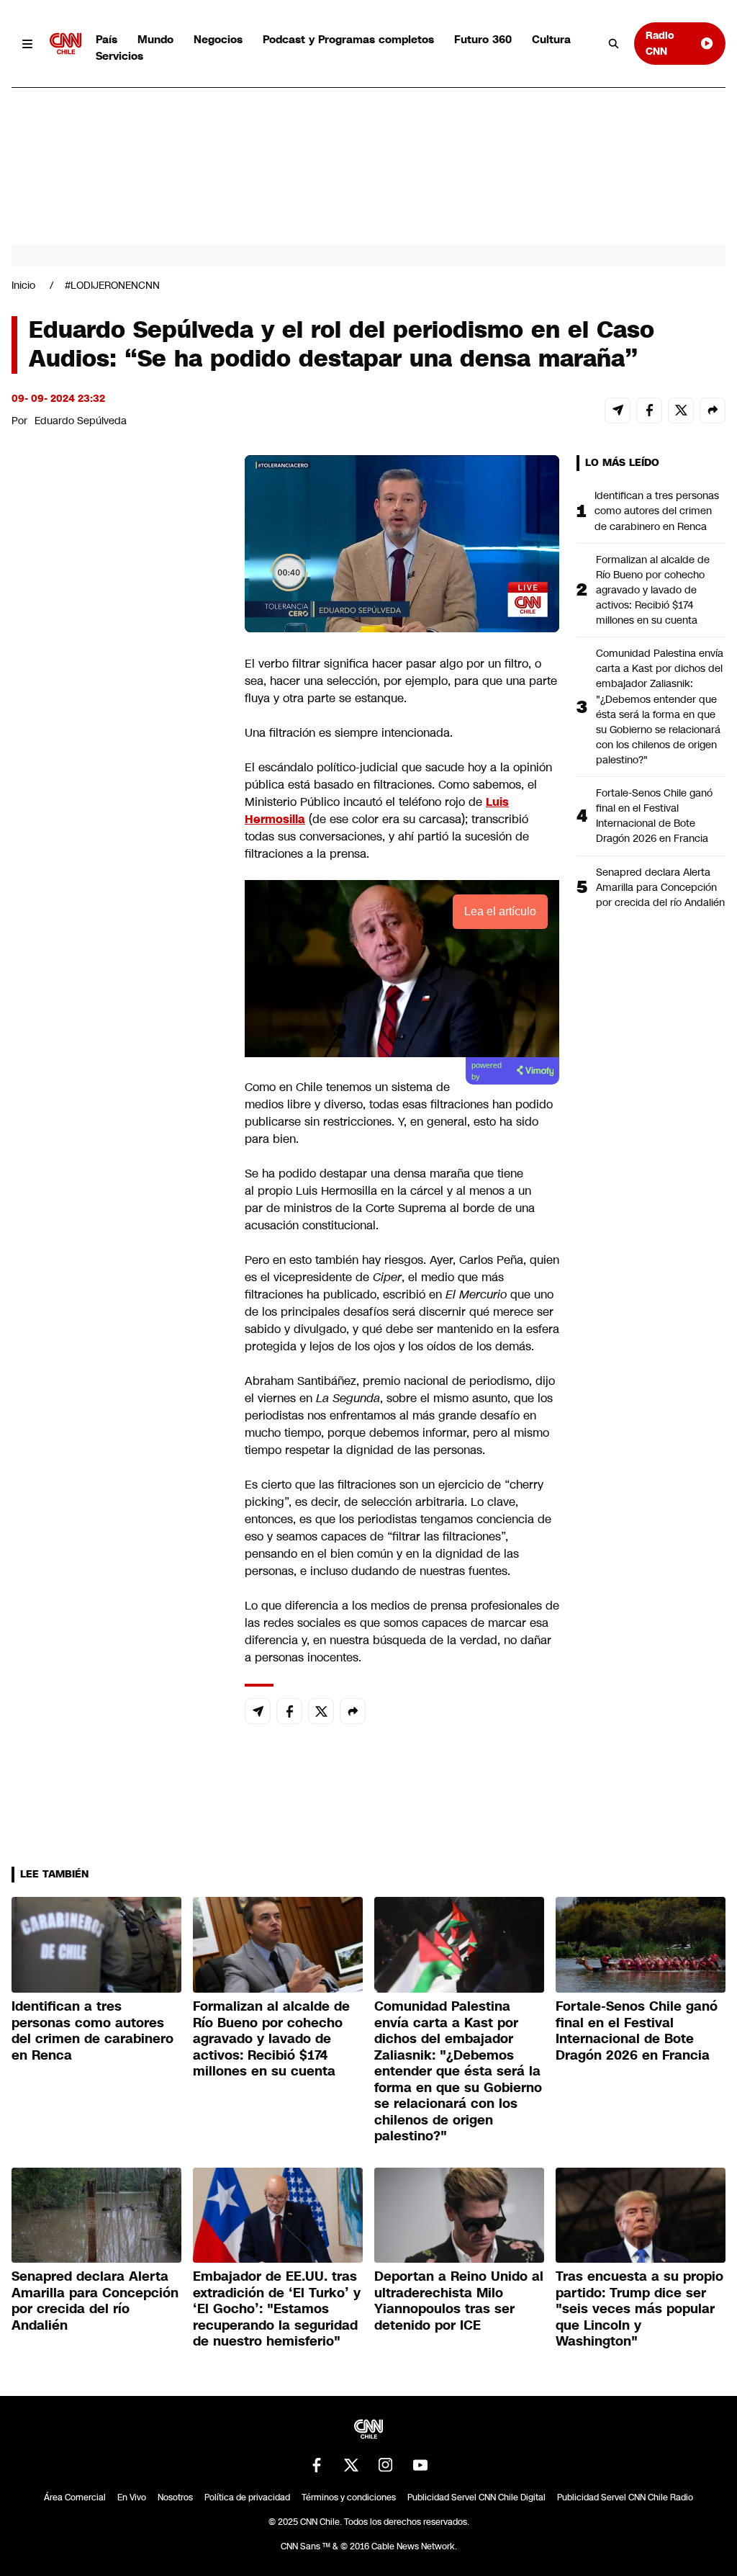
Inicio (23, 285)
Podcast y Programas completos (348, 39)
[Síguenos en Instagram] (386, 2465)
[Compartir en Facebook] (649, 410)
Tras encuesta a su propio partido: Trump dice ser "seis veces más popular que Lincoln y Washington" (639, 2309)
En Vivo (132, 2498)
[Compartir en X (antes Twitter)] (681, 410)
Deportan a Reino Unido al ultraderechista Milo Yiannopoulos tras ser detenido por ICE (459, 2301)
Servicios (119, 56)
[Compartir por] (713, 410)
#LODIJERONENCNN (112, 285)
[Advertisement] (119, 1280)
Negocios (218, 39)
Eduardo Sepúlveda (81, 421)
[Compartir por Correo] (618, 410)
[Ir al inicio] (65, 44)
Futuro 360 (483, 39)
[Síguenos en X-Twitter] (351, 2465)
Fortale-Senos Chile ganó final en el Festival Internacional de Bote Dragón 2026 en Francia (654, 816)
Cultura (551, 39)
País (107, 39)
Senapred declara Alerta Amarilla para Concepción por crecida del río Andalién (660, 887)
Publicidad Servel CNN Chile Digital (476, 2498)
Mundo (155, 39)
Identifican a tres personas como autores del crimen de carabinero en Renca (657, 511)
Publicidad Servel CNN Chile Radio (625, 2498)
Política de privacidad (247, 2498)
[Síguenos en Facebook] (317, 2465)
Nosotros (175, 2498)
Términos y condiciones (349, 2498)
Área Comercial (75, 2498)
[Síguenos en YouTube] (420, 2465)
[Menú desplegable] (28, 44)
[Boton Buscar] (614, 44)
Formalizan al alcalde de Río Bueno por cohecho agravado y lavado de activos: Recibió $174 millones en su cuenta (653, 590)
